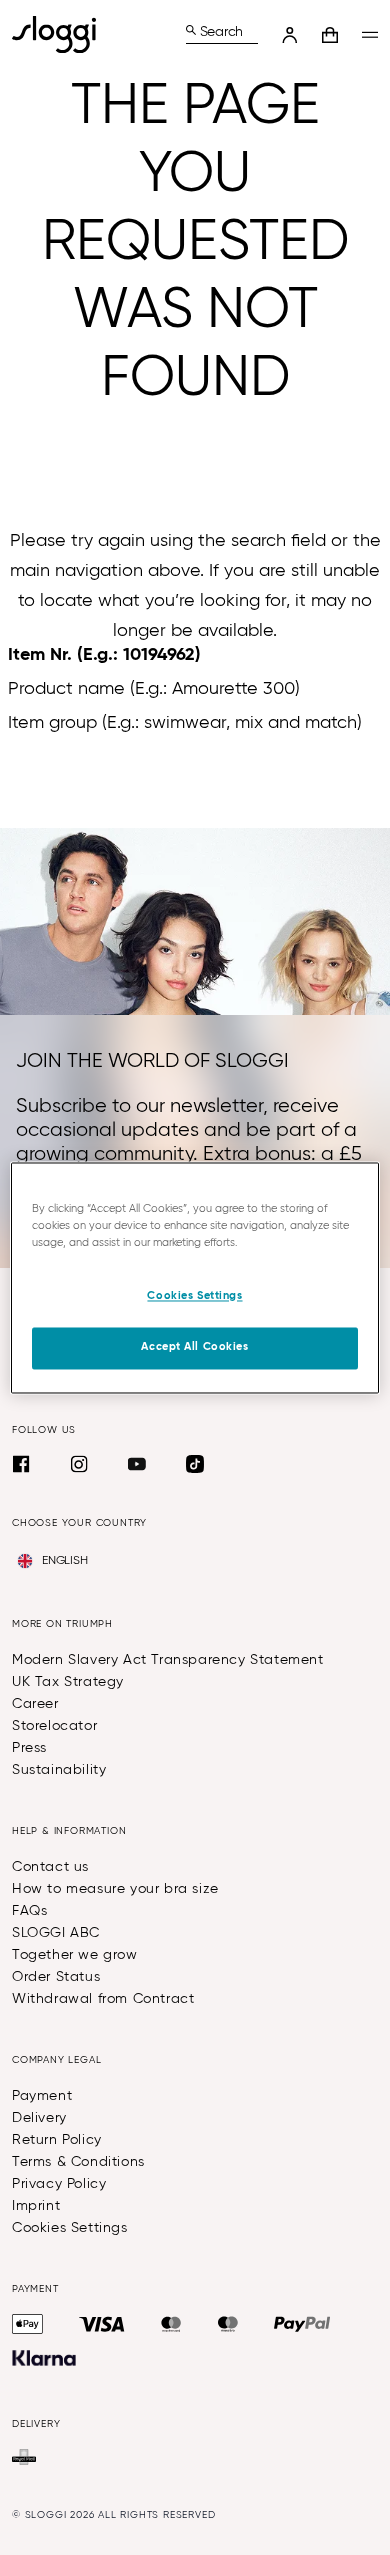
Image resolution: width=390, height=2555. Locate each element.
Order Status (56, 1977)
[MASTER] (171, 2324)
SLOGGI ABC (56, 1933)
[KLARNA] (44, 2358)
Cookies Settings (70, 2228)
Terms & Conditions (78, 2162)
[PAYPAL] (302, 2324)
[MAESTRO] (228, 2324)
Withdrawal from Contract (103, 1999)
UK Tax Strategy (68, 1682)
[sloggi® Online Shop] (62, 34)
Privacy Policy (59, 2184)
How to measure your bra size (115, 1889)
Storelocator (54, 1726)
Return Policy (57, 2140)
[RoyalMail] (24, 2457)
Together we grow (75, 1955)
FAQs (29, 1911)
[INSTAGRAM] (79, 1464)
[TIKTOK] (195, 1464)
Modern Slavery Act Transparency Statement (168, 1660)
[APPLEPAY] (27, 2324)
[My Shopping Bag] (330, 35)
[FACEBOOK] (21, 1464)
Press (29, 1748)
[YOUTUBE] (137, 1464)
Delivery (39, 2118)
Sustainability (59, 1770)
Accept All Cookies (194, 1347)
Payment (42, 2096)
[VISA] (102, 2324)
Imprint (36, 2206)
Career (35, 1704)
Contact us (50, 1867)
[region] (195, 1277)
